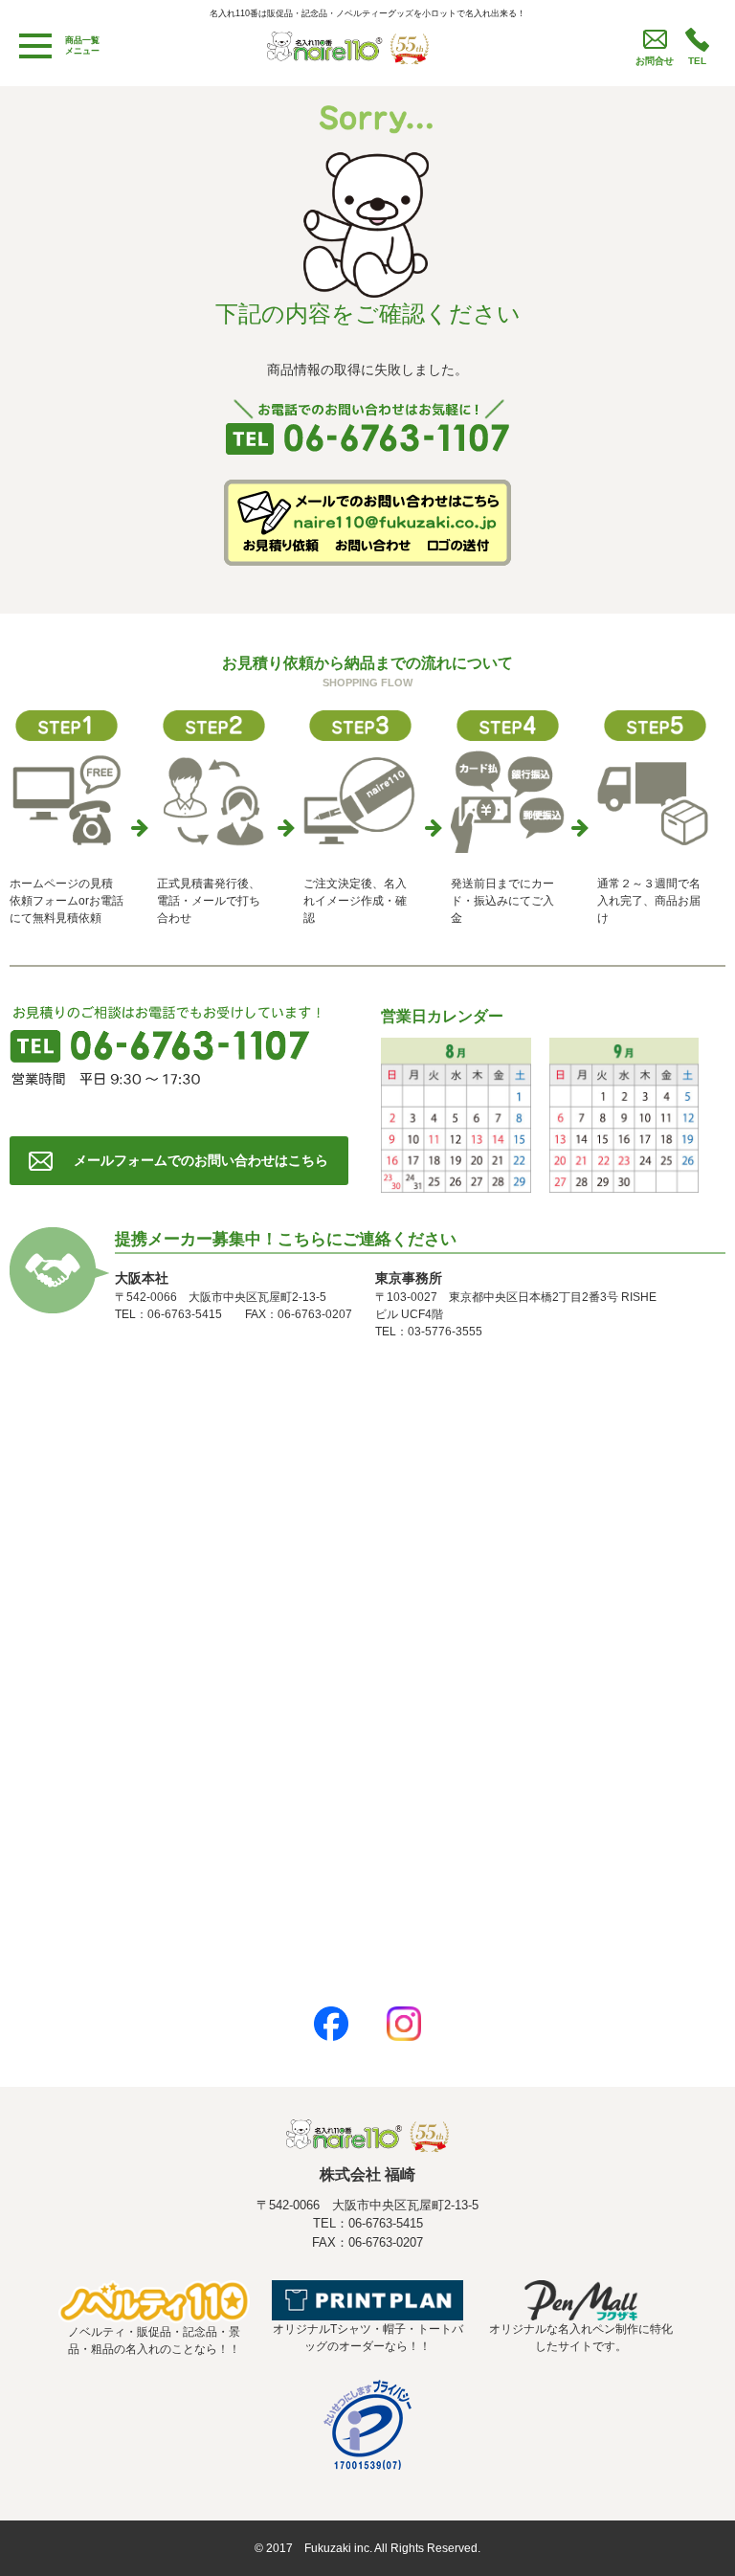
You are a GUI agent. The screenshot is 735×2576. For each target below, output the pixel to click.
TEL (697, 61)
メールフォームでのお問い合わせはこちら (201, 1160)
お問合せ (655, 61)
